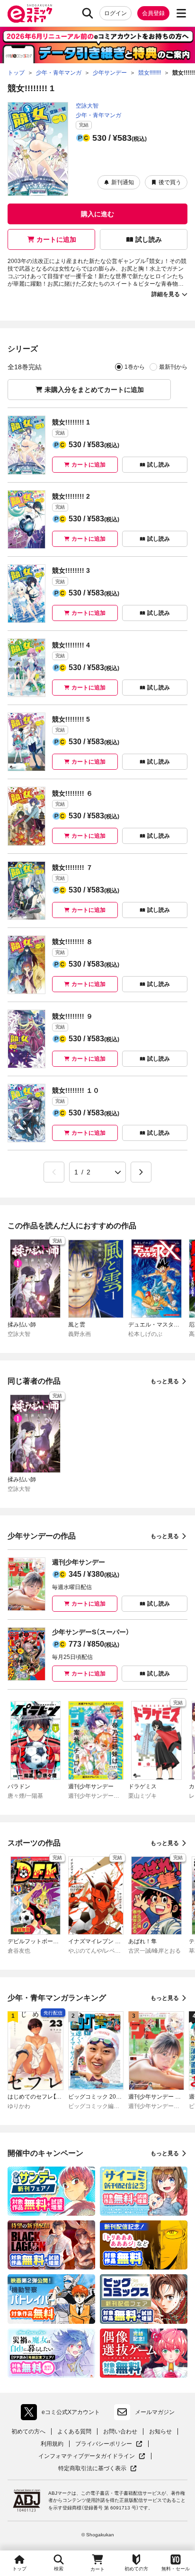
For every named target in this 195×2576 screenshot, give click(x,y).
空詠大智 (87, 106)
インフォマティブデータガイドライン (87, 2456)
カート (97, 2569)
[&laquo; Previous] (54, 1172)
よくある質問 (74, 2431)
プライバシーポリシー (109, 2444)
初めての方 (136, 2569)
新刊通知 (123, 182)
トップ (19, 2569)
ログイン (115, 13)
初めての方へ (28, 2431)
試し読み (149, 239)
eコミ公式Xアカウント (63, 2414)
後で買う (170, 182)
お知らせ (160, 2431)
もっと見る (165, 1381)
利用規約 (52, 2444)
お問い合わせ (120, 2431)
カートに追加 (56, 239)
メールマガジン (155, 2412)
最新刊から (173, 367)
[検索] (88, 13)
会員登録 (153, 13)
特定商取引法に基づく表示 (97, 2469)
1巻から (135, 367)
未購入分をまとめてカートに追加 (94, 390)
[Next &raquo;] (141, 1172)
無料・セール (176, 2569)
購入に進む (97, 214)
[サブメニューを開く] (181, 13)
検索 (59, 2569)
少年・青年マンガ (98, 115)
